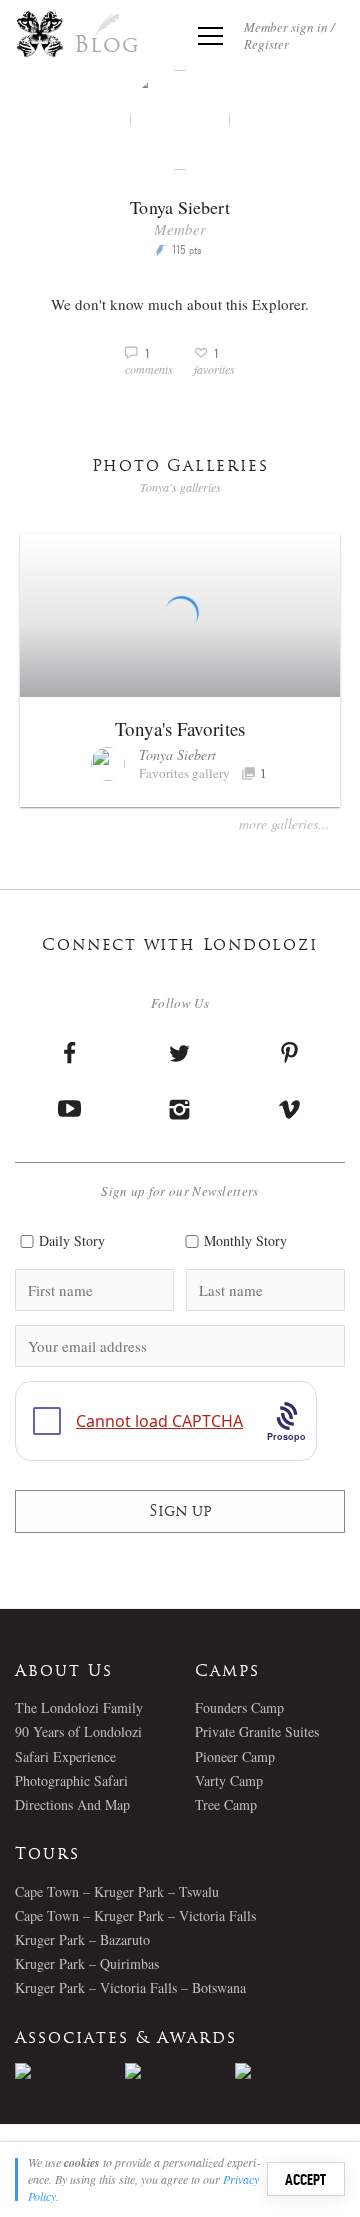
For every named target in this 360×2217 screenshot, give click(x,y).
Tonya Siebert (177, 754)
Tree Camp (226, 1804)
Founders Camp (239, 1707)
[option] (70, 2071)
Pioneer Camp (235, 1756)
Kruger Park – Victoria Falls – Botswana (130, 1987)
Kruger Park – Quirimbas (87, 1963)
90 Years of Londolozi (78, 1731)
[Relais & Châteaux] (290, 2071)
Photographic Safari (71, 1780)
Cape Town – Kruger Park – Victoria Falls (135, 1915)
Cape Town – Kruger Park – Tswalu (117, 1891)
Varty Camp (229, 1780)
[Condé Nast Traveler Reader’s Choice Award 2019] (70, 2071)
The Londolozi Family (79, 1707)
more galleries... (284, 823)
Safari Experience (65, 1756)
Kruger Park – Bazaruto (82, 1939)
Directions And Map (72, 1804)
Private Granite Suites (257, 1731)
